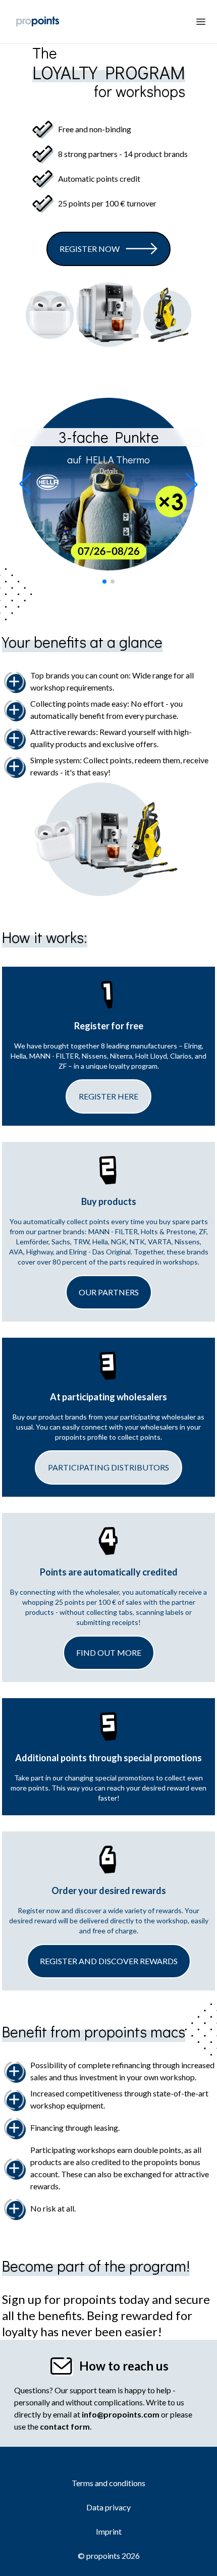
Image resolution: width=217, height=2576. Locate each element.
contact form (65, 2426)
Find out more (109, 1652)
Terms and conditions (108, 2483)
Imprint (109, 2531)
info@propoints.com (121, 2414)
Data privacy (108, 2507)
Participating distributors (108, 1467)
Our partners (109, 1292)
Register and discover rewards (109, 1961)
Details (108, 471)
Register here (108, 1096)
